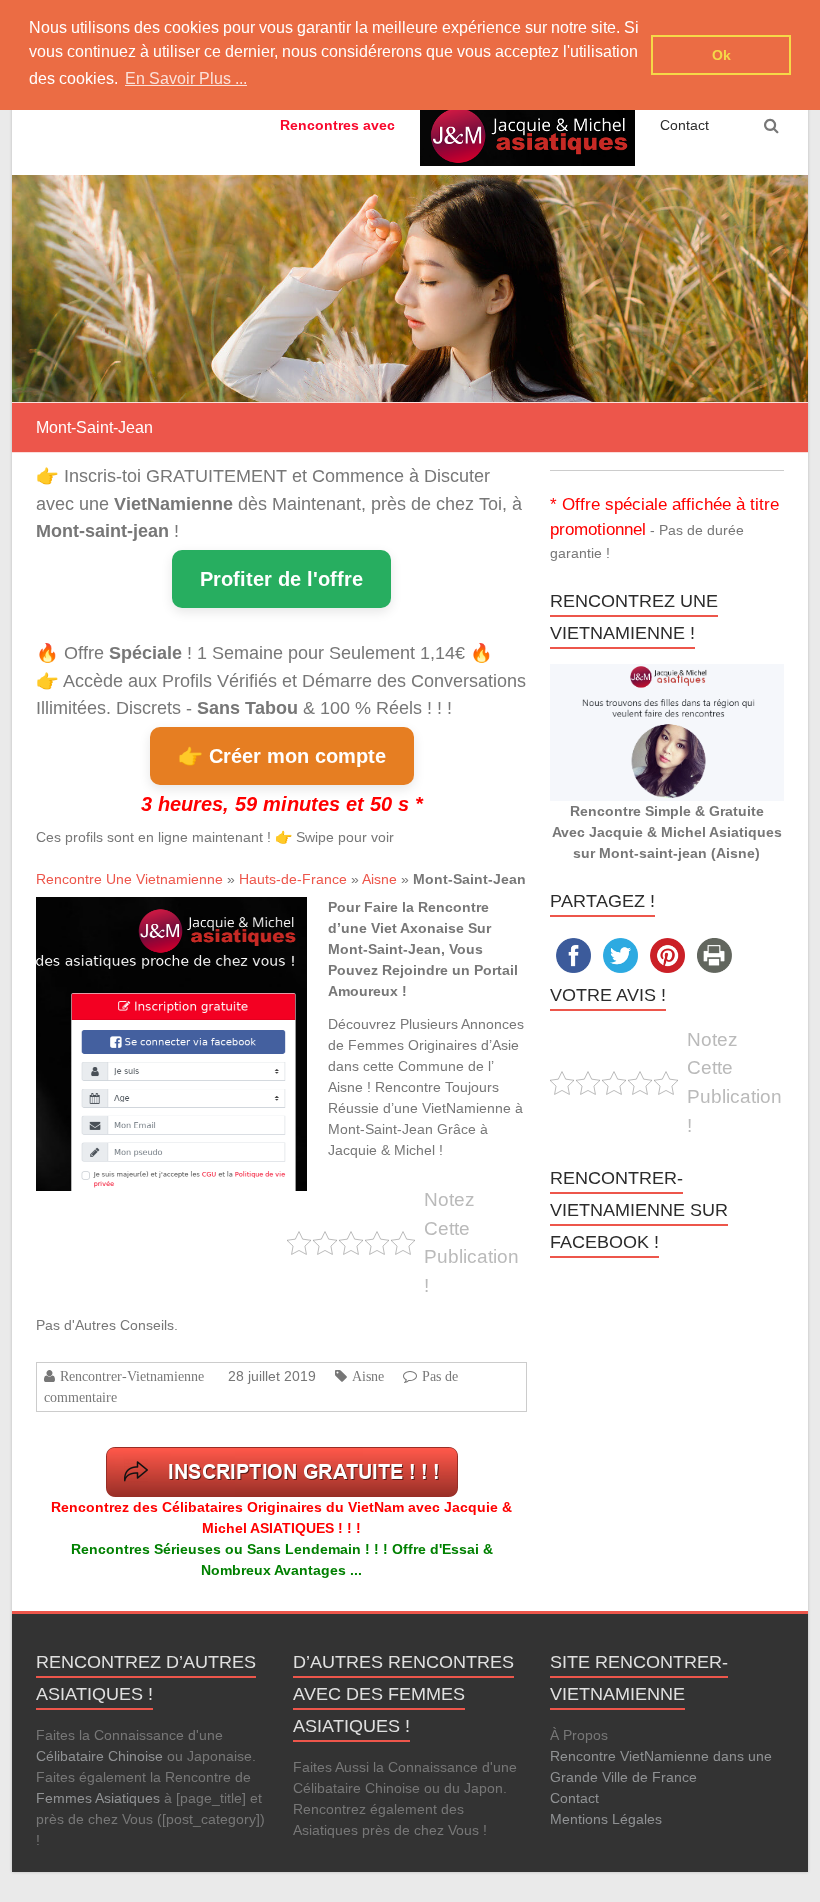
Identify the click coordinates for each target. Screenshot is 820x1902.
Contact (684, 125)
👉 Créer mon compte (282, 756)
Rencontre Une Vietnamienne (129, 879)
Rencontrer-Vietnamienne (132, 1376)
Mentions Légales (606, 1819)
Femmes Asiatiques (98, 1798)
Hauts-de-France (293, 879)
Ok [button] (721, 55)
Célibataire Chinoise (99, 1756)
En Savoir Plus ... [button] (186, 78)
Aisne (379, 879)
